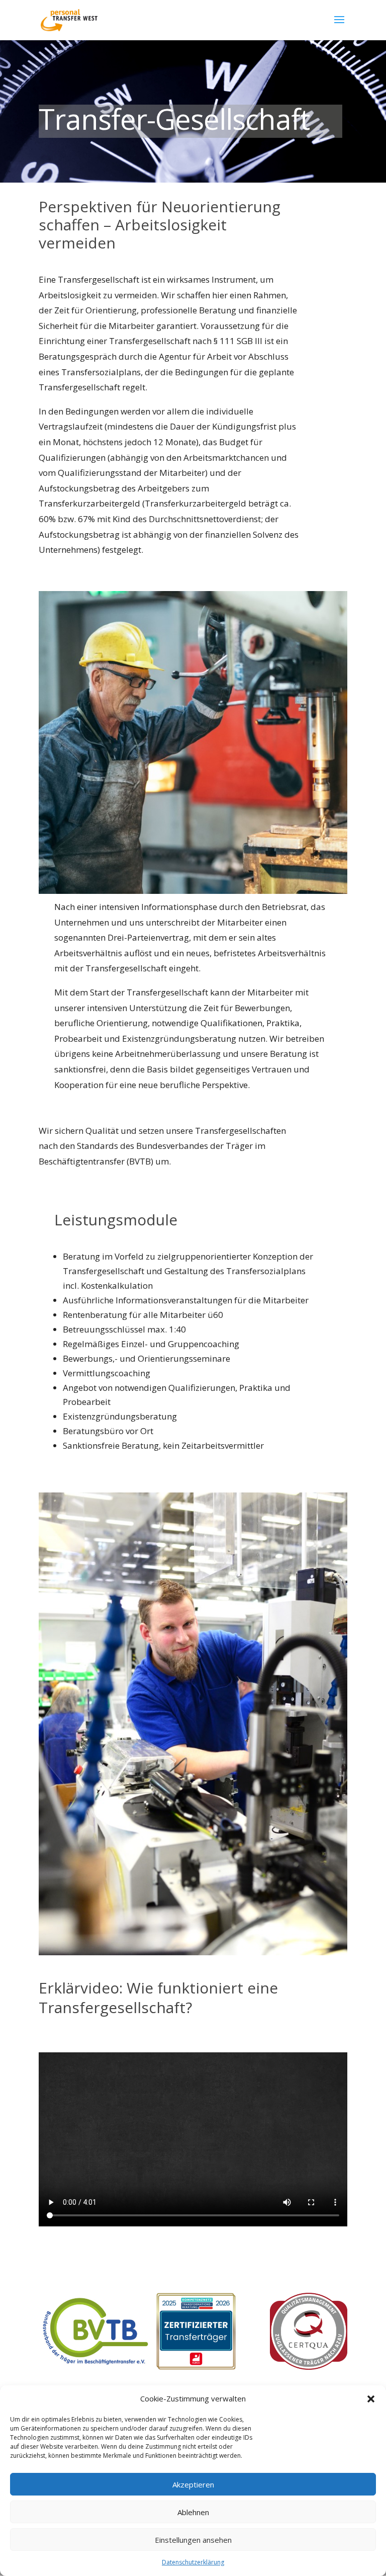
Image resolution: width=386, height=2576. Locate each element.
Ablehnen (193, 2512)
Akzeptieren (193, 2484)
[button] (371, 2399)
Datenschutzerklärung (193, 2562)
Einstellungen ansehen (193, 2540)
